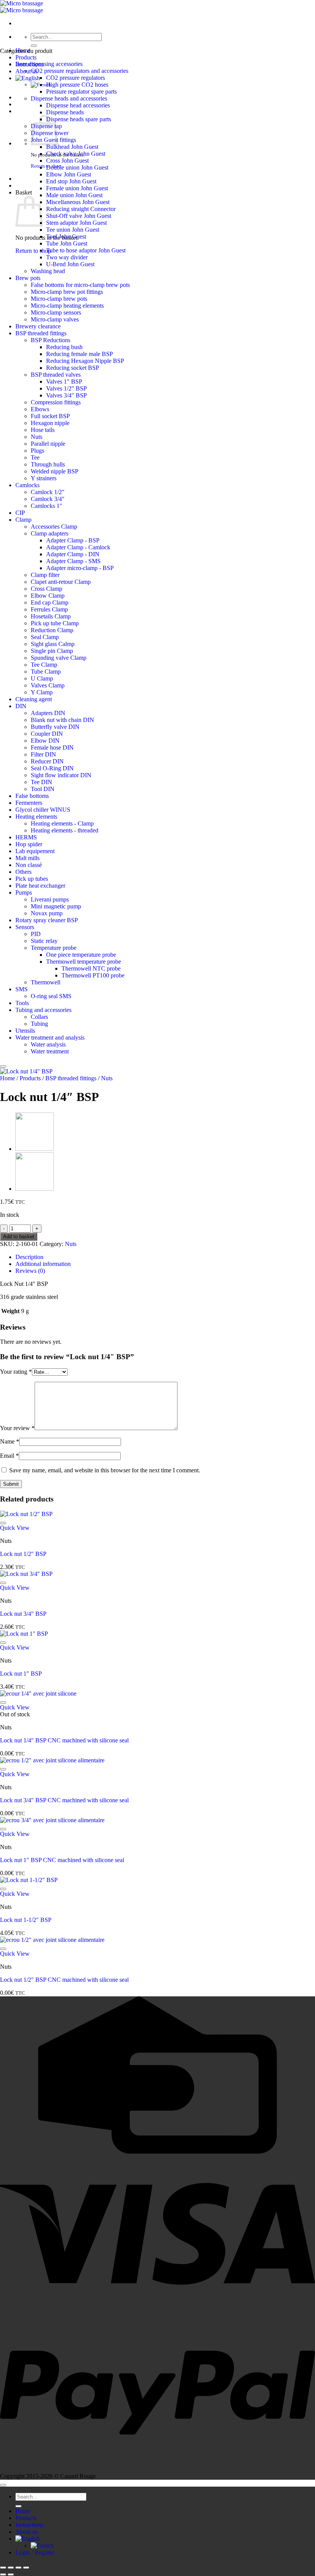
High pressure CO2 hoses (77, 85)
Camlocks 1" (46, 506)
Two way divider (67, 257)
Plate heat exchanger (40, 886)
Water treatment (50, 1051)
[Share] (18, 2568)
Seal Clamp (45, 637)
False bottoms (32, 796)
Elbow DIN (45, 741)
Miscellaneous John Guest (78, 202)
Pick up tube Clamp (55, 623)
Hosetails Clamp (51, 616)
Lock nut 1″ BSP (21, 1674)
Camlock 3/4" (48, 499)
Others (23, 872)
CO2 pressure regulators (75, 78)
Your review (17, 1428)
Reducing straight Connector (81, 209)
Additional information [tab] (43, 1264)
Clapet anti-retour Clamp (61, 582)
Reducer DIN (47, 761)
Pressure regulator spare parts (81, 91)
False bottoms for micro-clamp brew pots (80, 285)
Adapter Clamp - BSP (73, 540)
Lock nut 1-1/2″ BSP (26, 1920)
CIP (20, 513)
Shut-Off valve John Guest (79, 216)
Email (9, 1456)
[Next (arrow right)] (11, 2574)
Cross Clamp (46, 589)
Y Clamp (42, 692)
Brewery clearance (38, 326)
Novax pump (47, 913)
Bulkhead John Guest (72, 147)
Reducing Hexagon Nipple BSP (85, 361)
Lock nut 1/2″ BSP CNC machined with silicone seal (64, 1980)
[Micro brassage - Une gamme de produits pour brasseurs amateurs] (22, 7)
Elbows (40, 409)
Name (10, 1441)
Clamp (23, 520)
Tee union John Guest (73, 230)
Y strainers (44, 478)
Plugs (37, 451)
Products (26, 57)
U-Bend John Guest (70, 264)
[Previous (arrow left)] (3, 2574)
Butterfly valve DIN (55, 727)
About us (27, 2532)
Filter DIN (43, 754)
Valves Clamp (48, 685)
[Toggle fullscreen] (11, 2568)
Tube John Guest (67, 243)
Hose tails (43, 430)
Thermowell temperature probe (84, 962)
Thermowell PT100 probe (93, 975)
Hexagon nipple (50, 423)
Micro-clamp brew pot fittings (67, 292)
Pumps (24, 892)
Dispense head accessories (78, 105)
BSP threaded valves (56, 375)
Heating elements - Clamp (62, 823)
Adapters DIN (48, 713)
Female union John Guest (77, 188)
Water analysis (48, 1044)
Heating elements (36, 817)
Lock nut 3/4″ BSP (23, 1614)
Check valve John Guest (76, 154)
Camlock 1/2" (48, 492)
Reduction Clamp (52, 630)
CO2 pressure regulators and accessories (80, 71)
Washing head (48, 271)
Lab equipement (35, 851)
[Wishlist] (3, 1066)
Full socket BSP (50, 416)
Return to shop (33, 251)
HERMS (26, 837)
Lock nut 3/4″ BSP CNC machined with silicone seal (64, 1800)
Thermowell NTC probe (91, 968)
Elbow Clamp (48, 596)
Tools (22, 1003)
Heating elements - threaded (65, 830)
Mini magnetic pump (56, 906)
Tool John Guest (66, 237)
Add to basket (19, 1237)
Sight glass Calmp (53, 644)
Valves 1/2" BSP (66, 388)
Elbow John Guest (69, 174)
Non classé (29, 865)
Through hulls (48, 464)
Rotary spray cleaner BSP (47, 920)
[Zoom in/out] (3, 2568)
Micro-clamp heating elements (67, 306)
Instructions (29, 2525)
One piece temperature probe (81, 955)
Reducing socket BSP (73, 368)
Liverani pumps (50, 899)
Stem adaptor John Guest (76, 223)
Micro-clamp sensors (56, 312)
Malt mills (27, 858)
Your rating (16, 1372)
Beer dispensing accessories (49, 64)
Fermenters (29, 803)
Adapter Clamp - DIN (73, 554)
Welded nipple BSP (55, 471)
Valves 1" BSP (64, 382)
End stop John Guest (71, 181)
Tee (35, 457)
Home (7, 1078)
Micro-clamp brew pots (59, 299)
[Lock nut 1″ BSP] (35, 1189)
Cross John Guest (67, 161)
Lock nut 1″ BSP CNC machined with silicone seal (62, 1860)
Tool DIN (43, 789)
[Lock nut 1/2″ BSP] (35, 1149)
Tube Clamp (46, 672)
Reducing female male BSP (80, 354)
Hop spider (29, 844)
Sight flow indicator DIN (61, 775)
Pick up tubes (32, 879)
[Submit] (34, 46)
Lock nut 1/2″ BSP (23, 1554)
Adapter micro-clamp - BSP (80, 568)
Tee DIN (41, 782)
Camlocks (27, 485)
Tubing (39, 1024)
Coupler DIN (47, 734)
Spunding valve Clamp (59, 658)
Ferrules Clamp (49, 609)
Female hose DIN (52, 747)
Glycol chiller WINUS (43, 810)
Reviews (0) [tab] (30, 1271)
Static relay (44, 941)
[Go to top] (3, 2485)
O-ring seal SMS (51, 996)
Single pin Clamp (52, 651)
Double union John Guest (77, 167)
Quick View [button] (15, 1528)
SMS (22, 989)
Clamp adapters (50, 533)
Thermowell (46, 982)
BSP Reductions (51, 340)
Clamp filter (45, 575)
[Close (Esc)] (26, 2568)
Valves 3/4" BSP (66, 395)
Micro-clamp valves (55, 319)
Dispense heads (65, 112)
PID (36, 934)
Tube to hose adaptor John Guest (86, 250)
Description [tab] (29, 1257)
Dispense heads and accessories (69, 98)
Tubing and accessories (43, 1010)
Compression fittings (56, 402)
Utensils (25, 1031)
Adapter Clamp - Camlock (78, 547)
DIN (21, 706)
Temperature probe (54, 948)
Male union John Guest (74, 195)
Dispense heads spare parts (79, 119)
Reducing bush (64, 347)
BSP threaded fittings (41, 333)
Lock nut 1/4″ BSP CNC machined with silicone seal (64, 1740)
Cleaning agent (34, 699)
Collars (39, 1017)
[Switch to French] (42, 2546)
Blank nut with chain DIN (62, 720)
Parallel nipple (48, 444)
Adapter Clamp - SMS (73, 561)
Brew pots (28, 278)
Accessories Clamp (54, 527)
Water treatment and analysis (50, 1037)
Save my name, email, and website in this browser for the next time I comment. (105, 1470)
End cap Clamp (50, 602)
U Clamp (42, 678)
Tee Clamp (44, 665)
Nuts (36, 437)
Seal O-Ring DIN (52, 768)
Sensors (25, 927)
